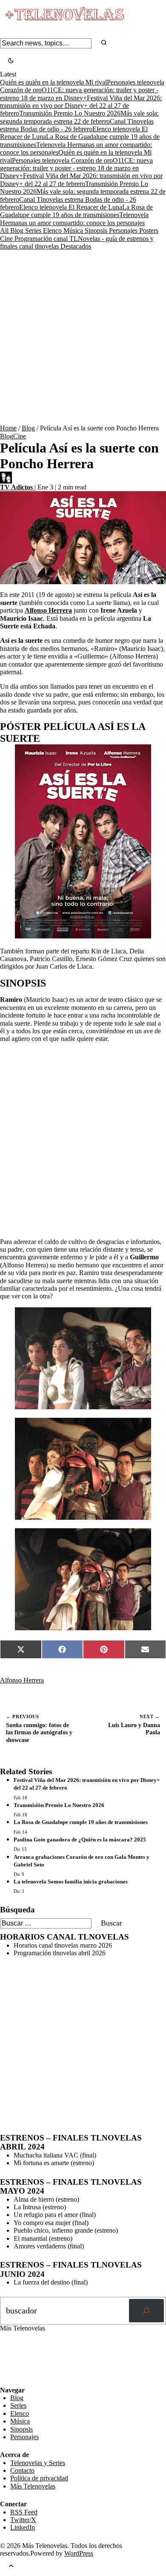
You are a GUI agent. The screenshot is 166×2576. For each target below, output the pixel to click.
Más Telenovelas (33, 2486)
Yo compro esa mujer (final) (51, 2223)
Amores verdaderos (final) (49, 2246)
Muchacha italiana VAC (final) (55, 2155)
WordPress (79, 2553)
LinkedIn (23, 2527)
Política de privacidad (39, 2478)
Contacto (22, 2470)
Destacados (76, 246)
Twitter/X (23, 2520)
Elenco (53, 230)
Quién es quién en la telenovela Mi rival (53, 82)
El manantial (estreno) (43, 2238)
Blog (18, 230)
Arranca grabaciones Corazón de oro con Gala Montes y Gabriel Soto (82, 1861)
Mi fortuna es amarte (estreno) (54, 2163)
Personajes (124, 230)
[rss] (6, 2380)
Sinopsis (97, 230)
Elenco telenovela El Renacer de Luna (71, 207)
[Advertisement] (83, 337)
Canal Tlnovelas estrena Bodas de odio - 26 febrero (77, 125)
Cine (7, 239)
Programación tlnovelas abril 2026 (60, 1953)
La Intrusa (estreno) (40, 2207)
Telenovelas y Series (38, 2463)
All (5, 230)
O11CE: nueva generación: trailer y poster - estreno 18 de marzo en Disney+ (76, 168)
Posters (149, 230)
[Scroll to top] (11, 2567)
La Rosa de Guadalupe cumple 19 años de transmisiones (76, 211)
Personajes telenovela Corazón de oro (62, 160)
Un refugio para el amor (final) (55, 2215)
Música (74, 230)
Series (34, 230)
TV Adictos (17, 487)
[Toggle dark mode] (11, 61)
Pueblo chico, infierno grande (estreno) (66, 2230)
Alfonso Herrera (22, 1680)
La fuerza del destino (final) (51, 2282)
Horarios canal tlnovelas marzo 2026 (63, 1945)
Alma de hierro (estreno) (46, 2199)
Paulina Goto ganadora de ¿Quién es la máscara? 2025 (80, 1839)
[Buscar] (146, 2311)
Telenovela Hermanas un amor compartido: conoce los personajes (74, 219)
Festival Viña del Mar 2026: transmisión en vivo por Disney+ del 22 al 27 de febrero (81, 106)
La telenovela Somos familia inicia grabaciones (71, 1882)
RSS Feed (18, 2363)
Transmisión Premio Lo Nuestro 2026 (70, 113)
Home (8, 428)
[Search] (104, 43)
